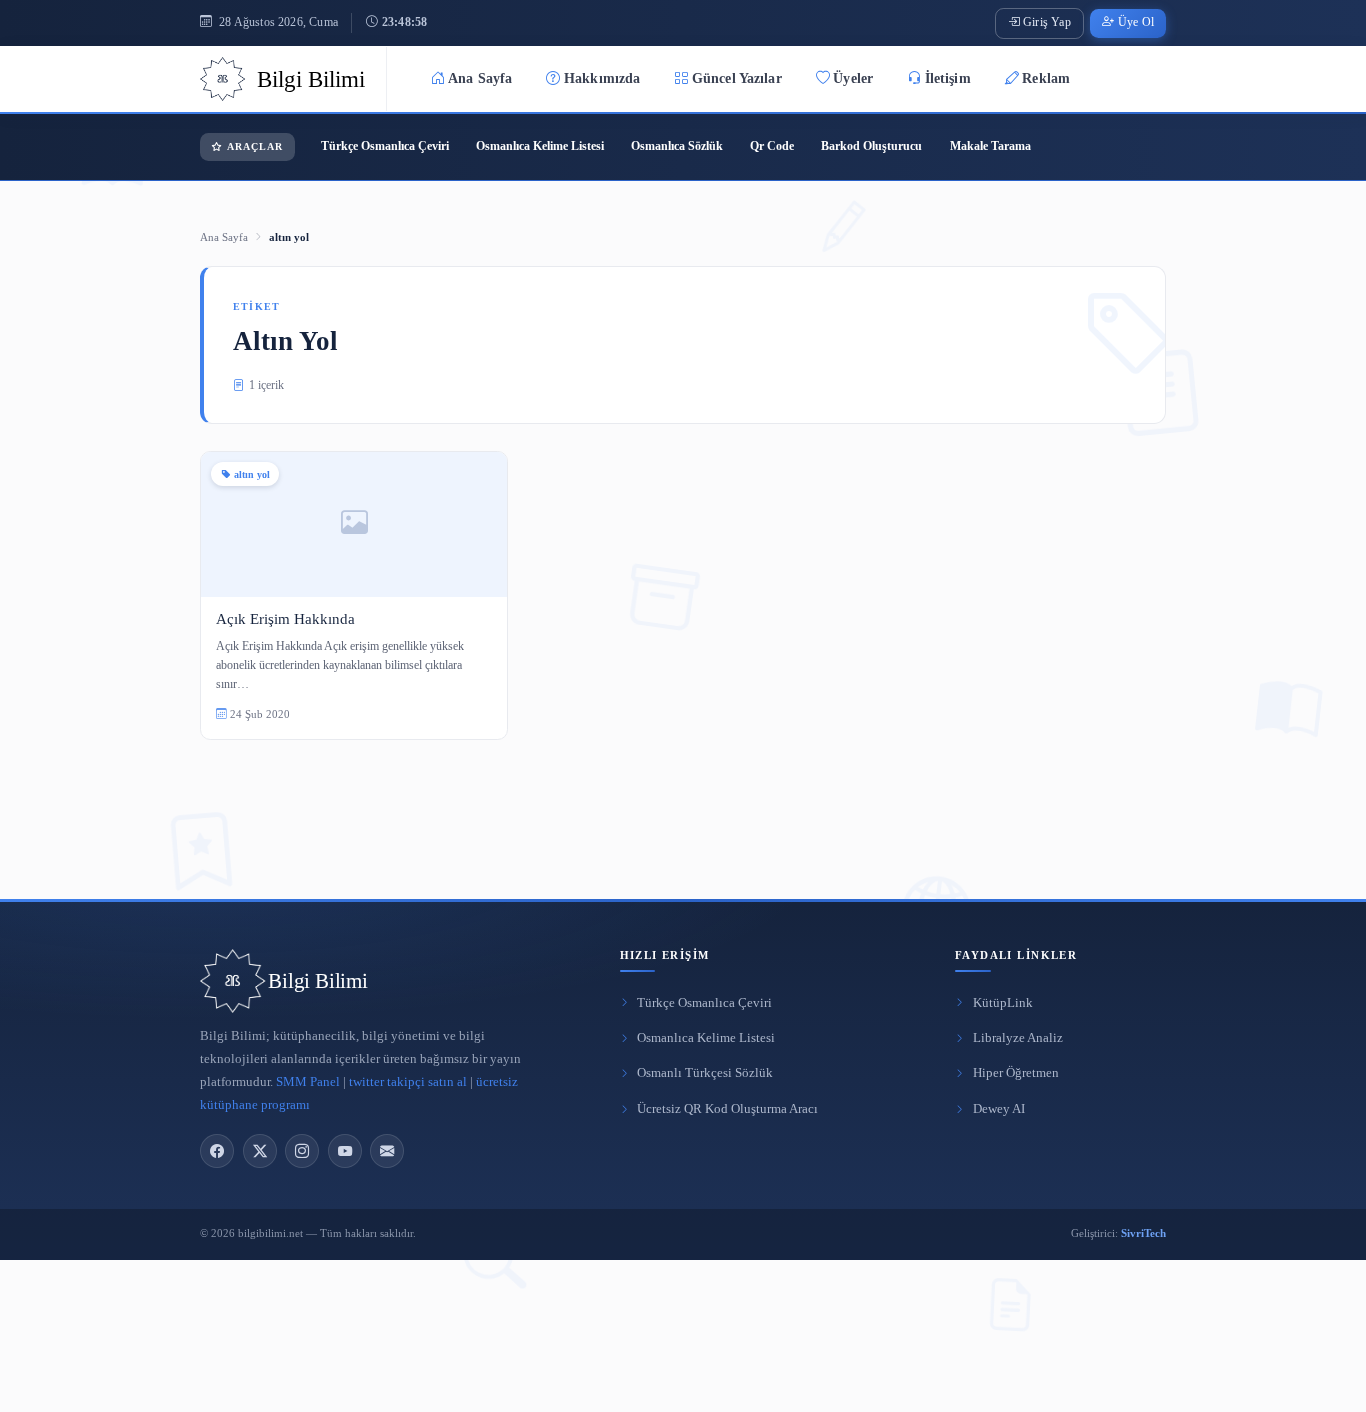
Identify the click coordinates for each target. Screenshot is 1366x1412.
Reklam (1046, 78)
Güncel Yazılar (737, 78)
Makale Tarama (990, 146)
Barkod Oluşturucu (871, 146)
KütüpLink (1003, 1003)
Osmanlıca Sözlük (677, 146)
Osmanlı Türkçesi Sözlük (705, 1073)
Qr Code (772, 146)
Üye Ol (1136, 22)
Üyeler (853, 78)
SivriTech (1143, 1233)
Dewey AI (999, 1109)
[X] (260, 1151)
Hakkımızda (602, 78)
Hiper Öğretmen (1016, 1073)
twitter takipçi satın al (408, 1082)
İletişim (948, 78)
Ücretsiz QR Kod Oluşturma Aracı (727, 1109)
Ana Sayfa (480, 78)
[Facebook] (217, 1151)
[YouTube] (345, 1151)
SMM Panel (308, 1082)
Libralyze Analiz (1018, 1038)
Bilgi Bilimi (317, 981)
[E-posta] (387, 1151)
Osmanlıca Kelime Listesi (540, 146)
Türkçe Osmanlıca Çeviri (385, 146)
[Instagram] (302, 1151)
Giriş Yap (1047, 22)
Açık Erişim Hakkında (285, 618)
